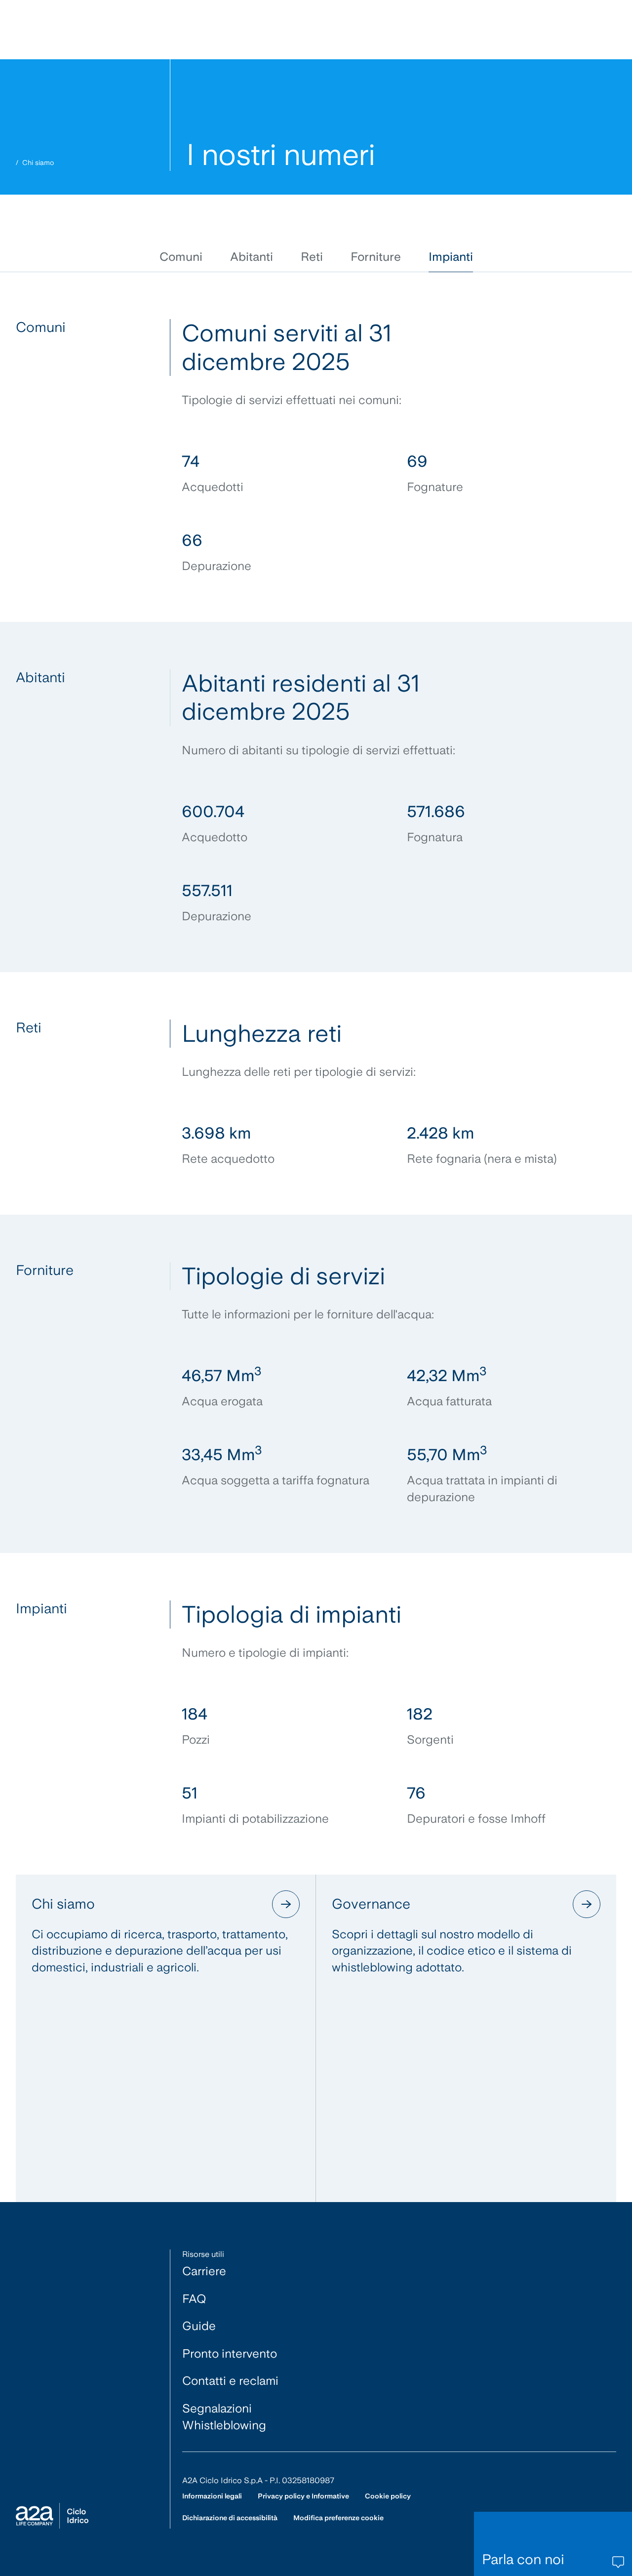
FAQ (194, 2299)
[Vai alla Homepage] (52, 2516)
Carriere (204, 2271)
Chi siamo (38, 163)
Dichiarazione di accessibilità (230, 2518)
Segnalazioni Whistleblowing (224, 2417)
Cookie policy (388, 2496)
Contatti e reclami (230, 2381)
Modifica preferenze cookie (338, 2518)
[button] (181, 257)
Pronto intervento (230, 2353)
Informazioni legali (212, 2496)
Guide (199, 2326)
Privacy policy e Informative (303, 2496)
